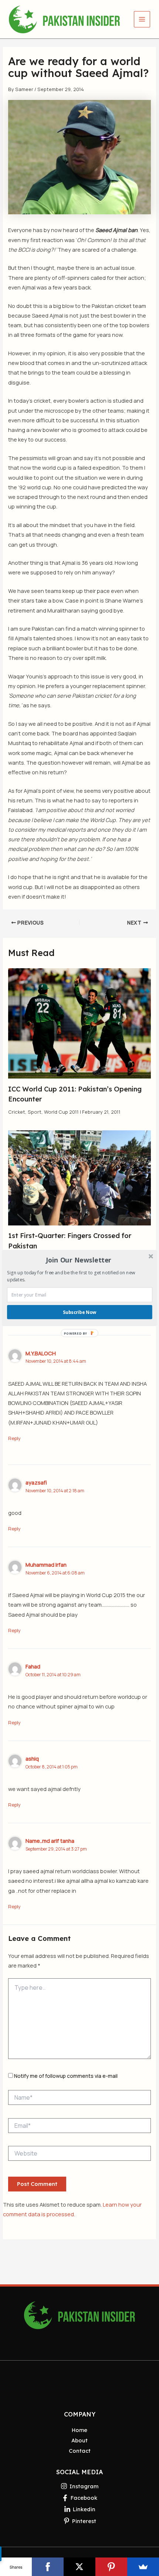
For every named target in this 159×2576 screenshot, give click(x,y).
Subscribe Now (79, 1312)
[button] (79, 1260)
